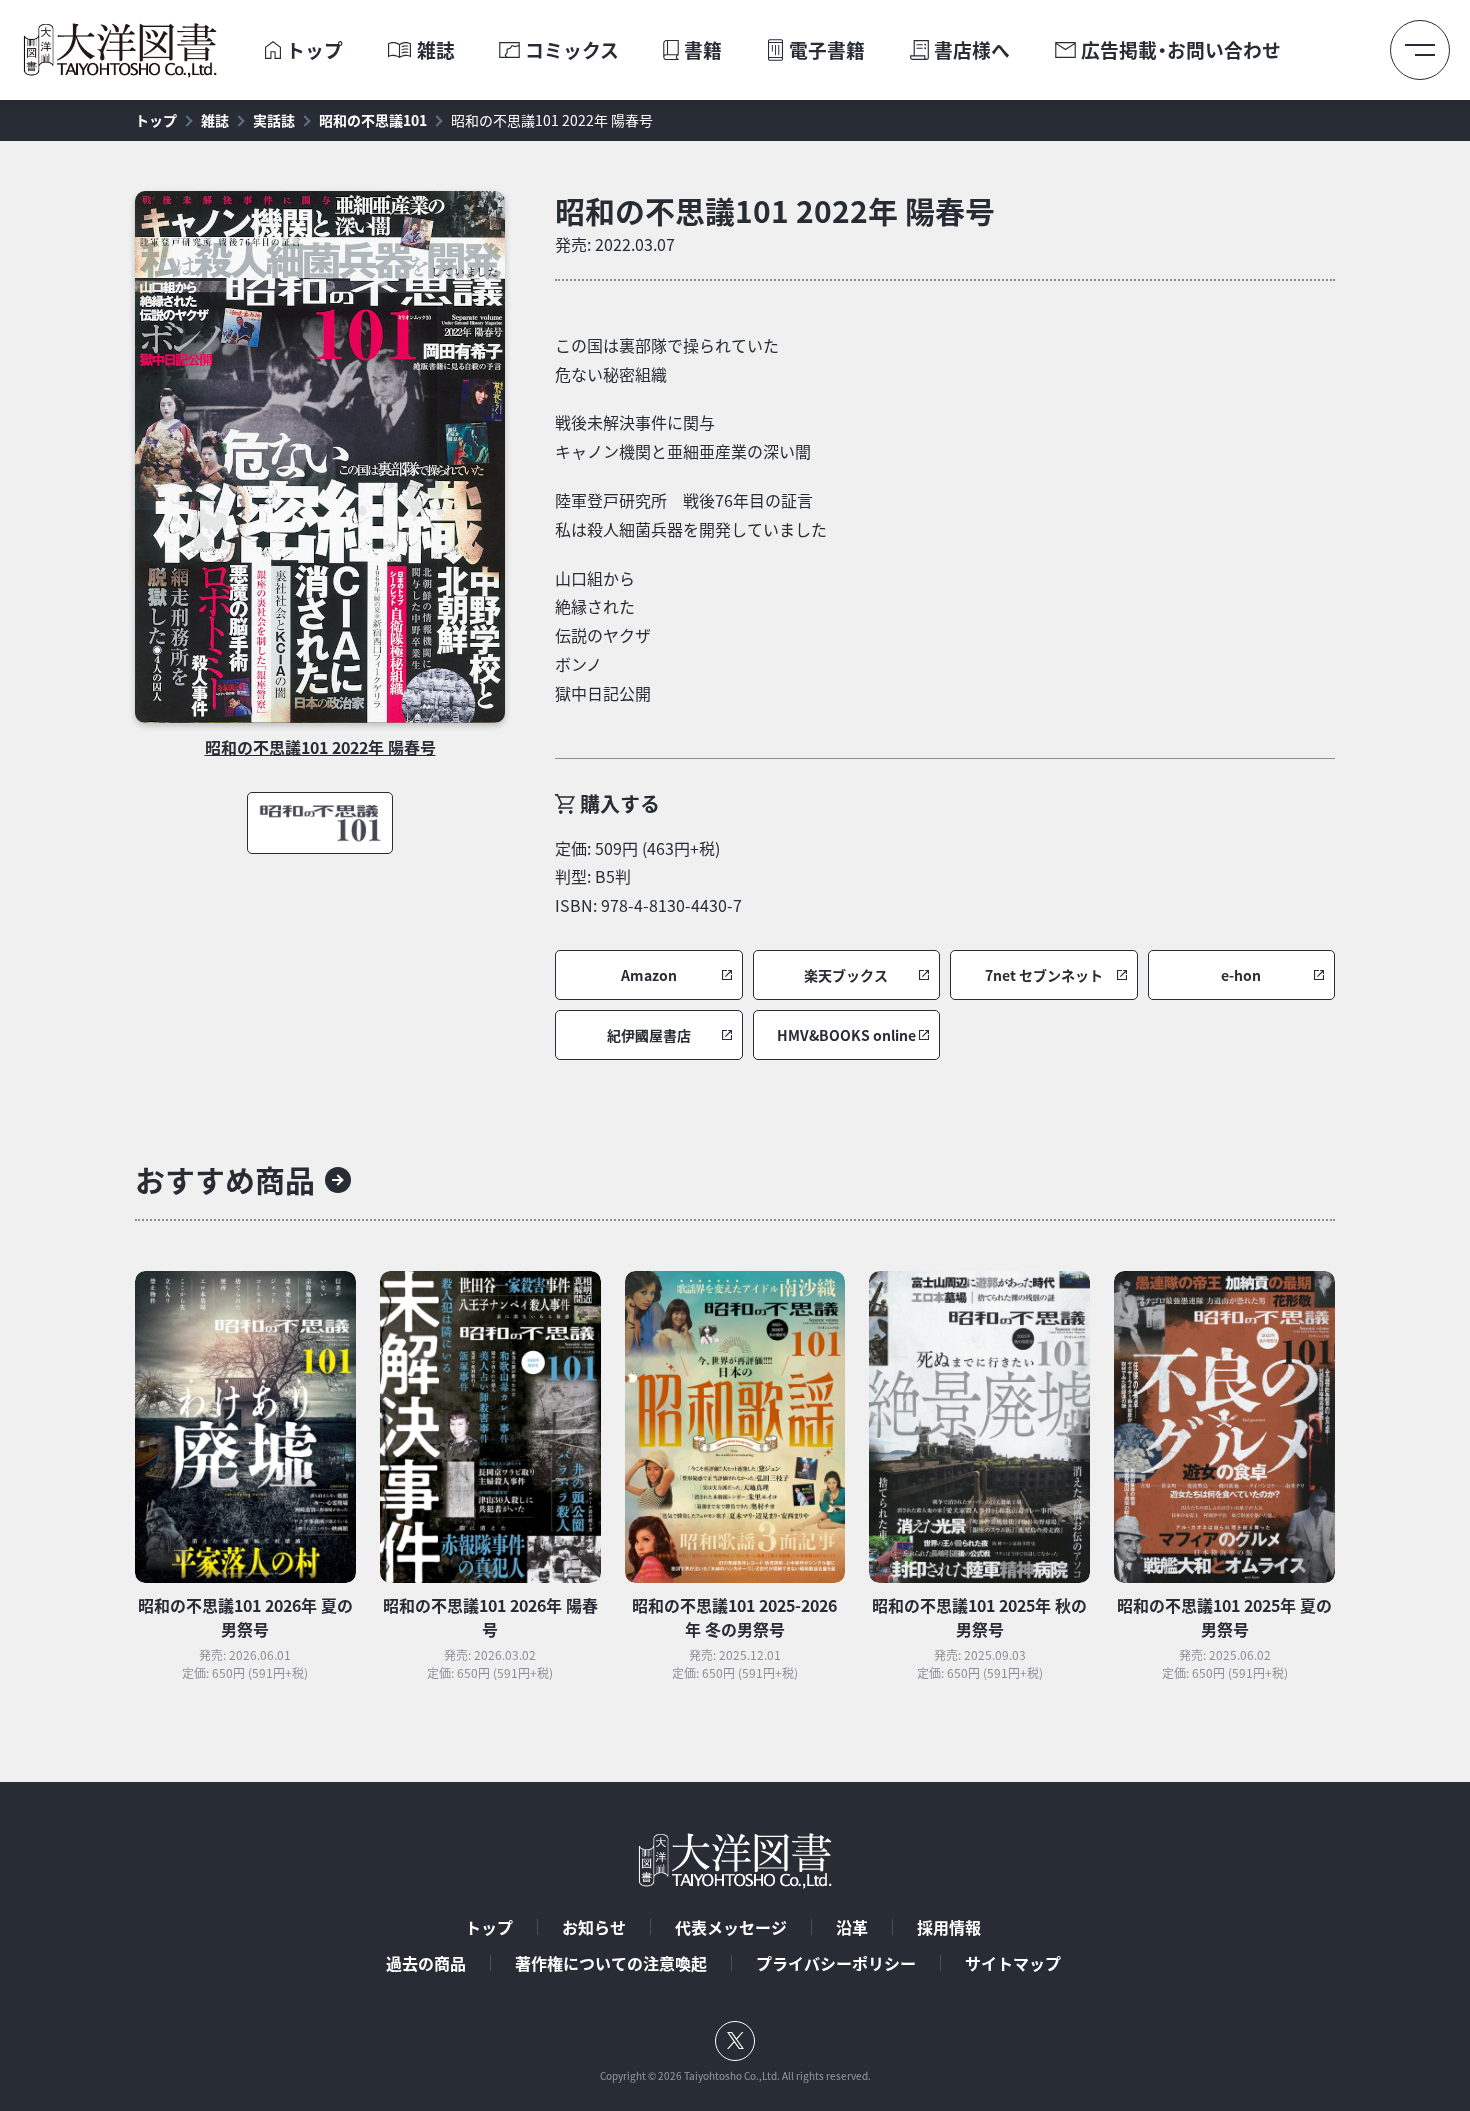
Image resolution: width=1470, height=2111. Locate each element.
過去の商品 (426, 1963)
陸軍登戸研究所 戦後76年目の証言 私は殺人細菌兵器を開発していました (691, 514)
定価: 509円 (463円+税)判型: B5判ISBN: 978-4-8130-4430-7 (648, 877)
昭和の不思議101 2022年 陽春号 (552, 120)
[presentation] (272, 50)
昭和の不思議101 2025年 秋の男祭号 (979, 1617)
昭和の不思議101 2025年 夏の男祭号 (1224, 1617)
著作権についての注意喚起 (611, 1963)
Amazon (649, 975)
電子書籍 (827, 50)
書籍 (703, 50)
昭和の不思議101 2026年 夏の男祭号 (245, 1617)
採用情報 (949, 1927)
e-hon (1241, 975)
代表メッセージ (731, 1927)
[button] (649, 975)
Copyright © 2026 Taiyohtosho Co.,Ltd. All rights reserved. (735, 2076)
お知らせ (594, 1927)
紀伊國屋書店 (649, 1035)
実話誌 (274, 120)
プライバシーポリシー (836, 1963)
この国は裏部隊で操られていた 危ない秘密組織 (667, 359)
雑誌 (436, 50)
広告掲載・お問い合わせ (1181, 50)
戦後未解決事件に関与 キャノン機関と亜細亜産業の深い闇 (683, 436)
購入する (620, 803)
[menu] (1420, 50)
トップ (314, 50)
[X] (735, 2041)
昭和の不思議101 (373, 120)
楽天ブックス (846, 975)
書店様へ (972, 50)
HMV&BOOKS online (846, 1035)
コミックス (572, 50)
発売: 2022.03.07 (615, 244)
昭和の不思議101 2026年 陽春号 (490, 1617)
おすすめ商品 (225, 1179)
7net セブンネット (1044, 975)
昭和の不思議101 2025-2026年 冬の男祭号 (734, 1617)
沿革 (852, 1927)
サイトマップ (1013, 1963)
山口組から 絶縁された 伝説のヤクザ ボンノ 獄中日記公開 (603, 635)
